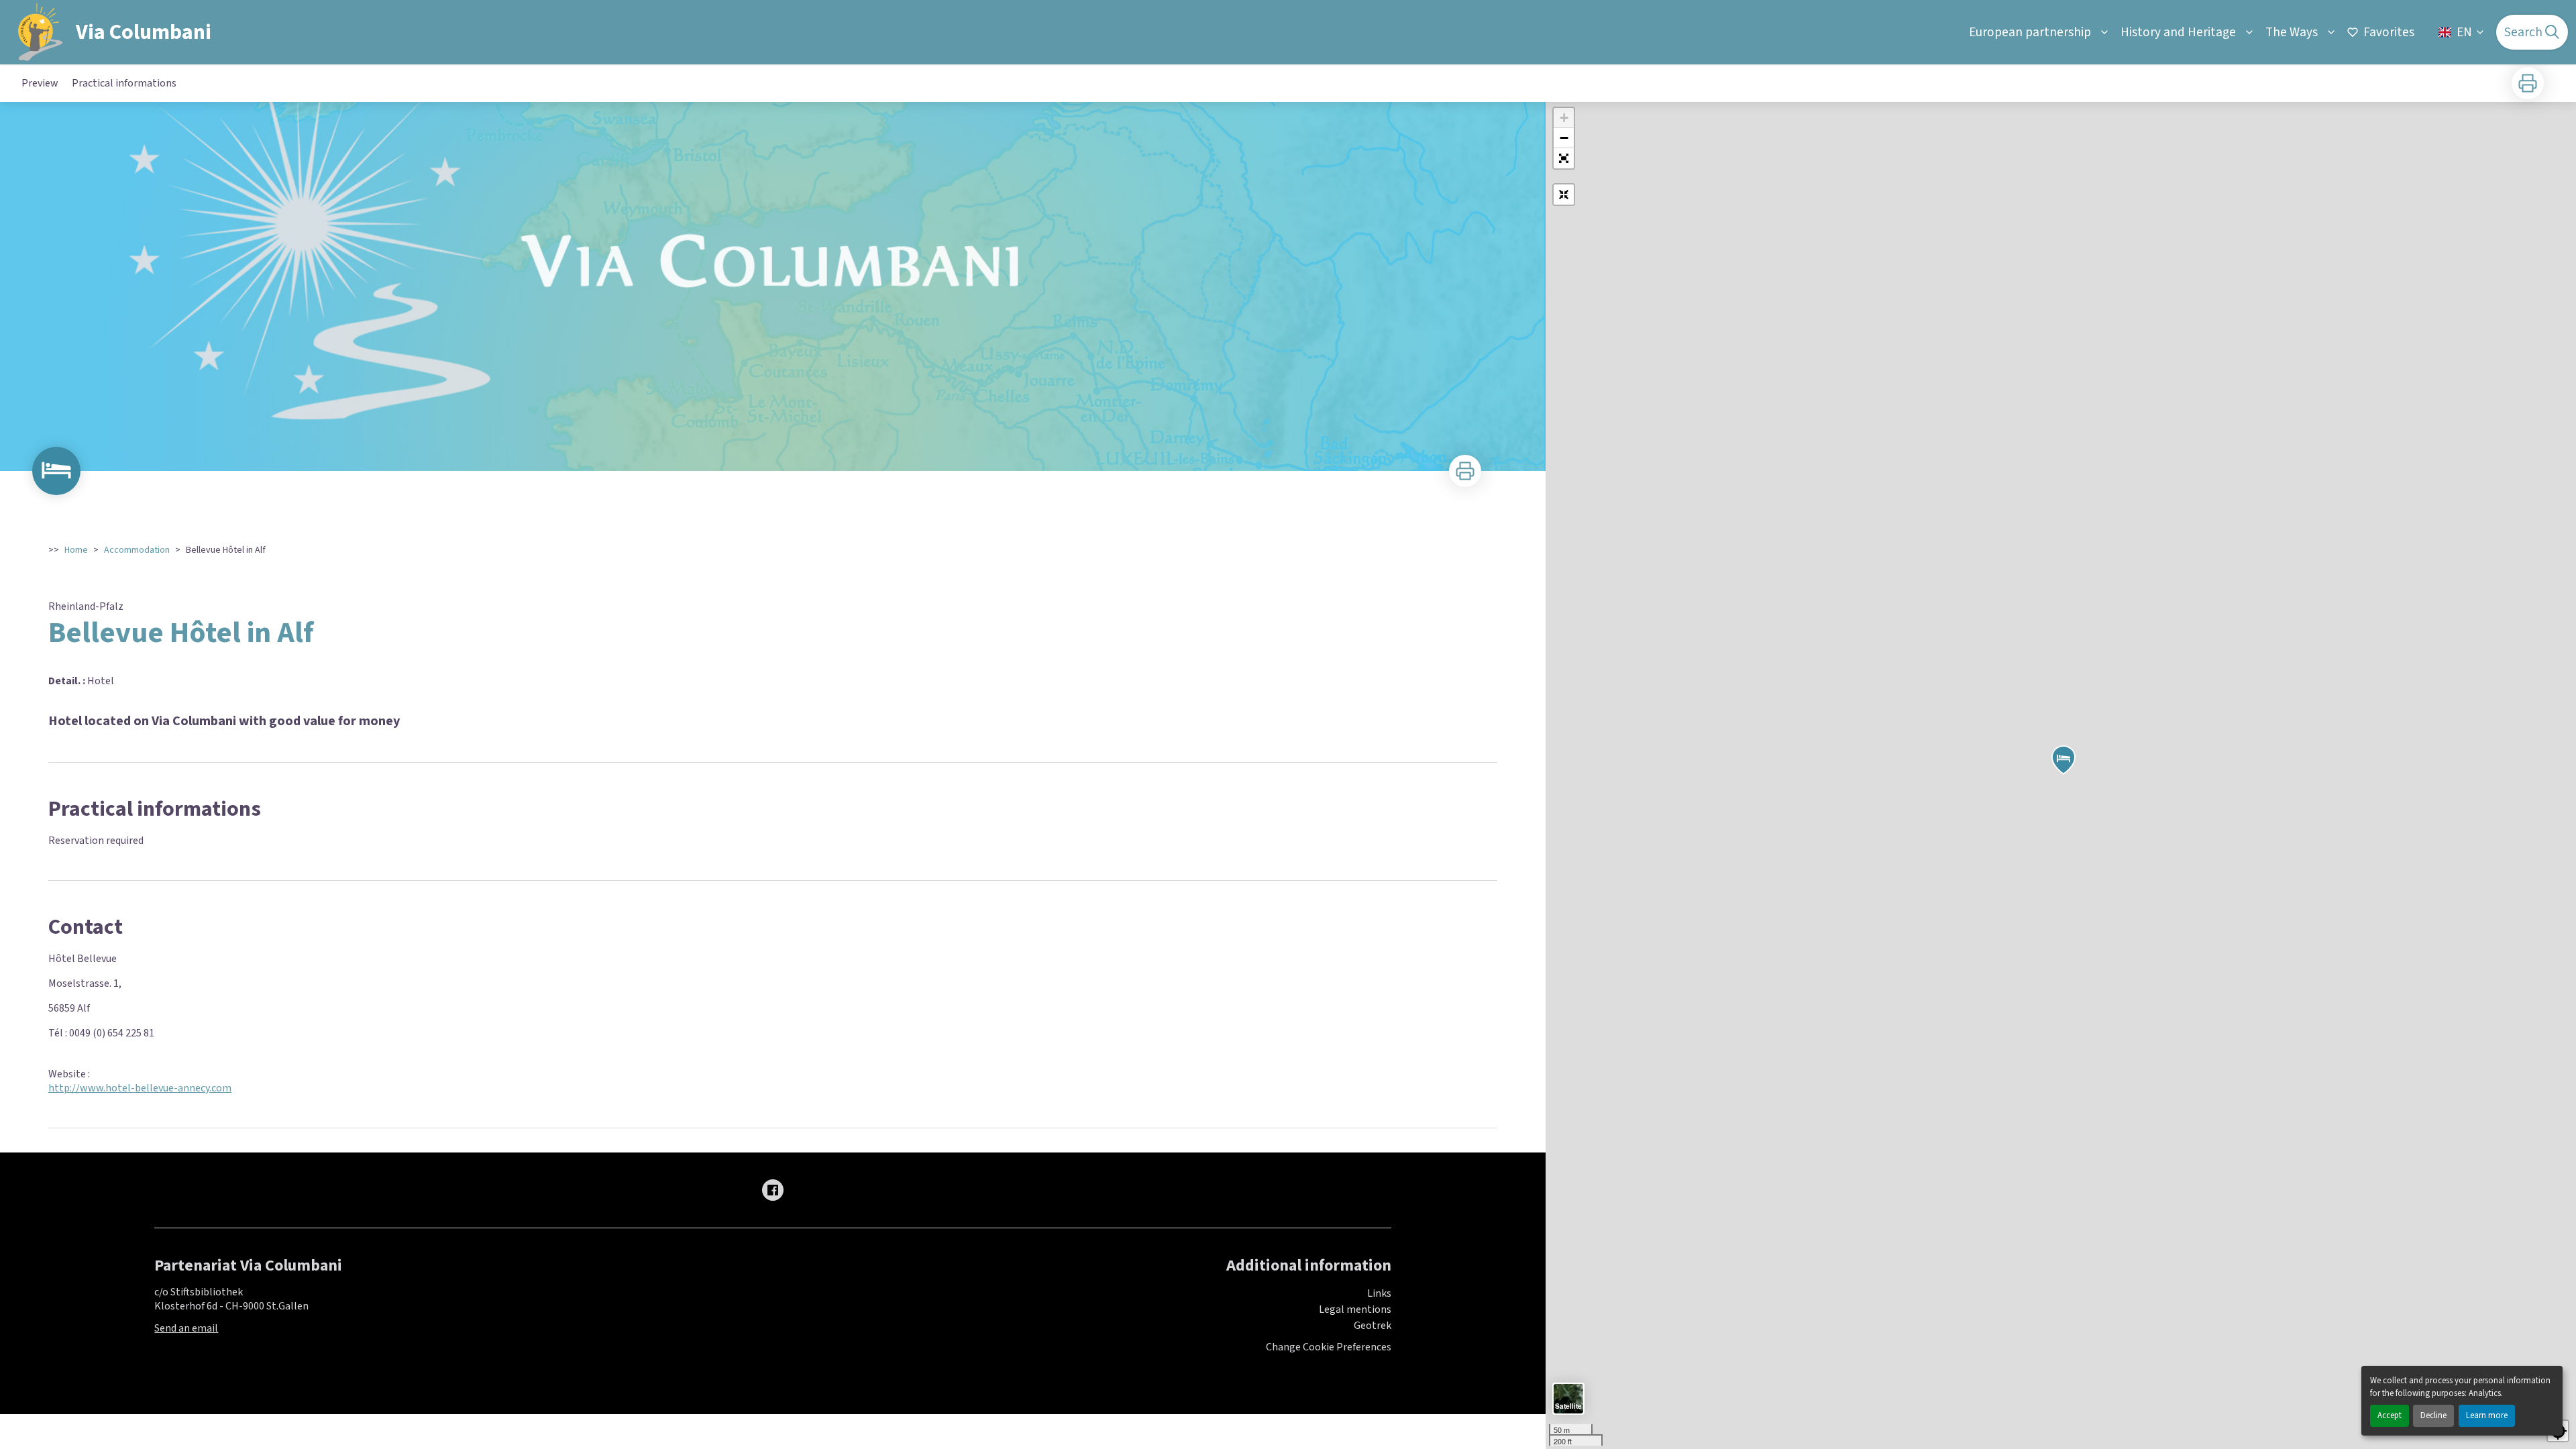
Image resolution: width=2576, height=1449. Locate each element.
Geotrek (1373, 1326)
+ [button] (1564, 118)
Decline (2433, 1415)
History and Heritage (2178, 32)
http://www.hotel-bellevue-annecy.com (140, 1088)
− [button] (1564, 138)
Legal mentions (1355, 1309)
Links (1379, 1293)
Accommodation (137, 550)
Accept (2390, 1415)
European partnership (2030, 32)
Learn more (2487, 1415)
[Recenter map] (1564, 195)
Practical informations (124, 83)
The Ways (2292, 32)
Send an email (186, 1328)
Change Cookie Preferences (1329, 1347)
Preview (40, 83)
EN (2464, 32)
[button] (1564, 158)
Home (76, 550)
